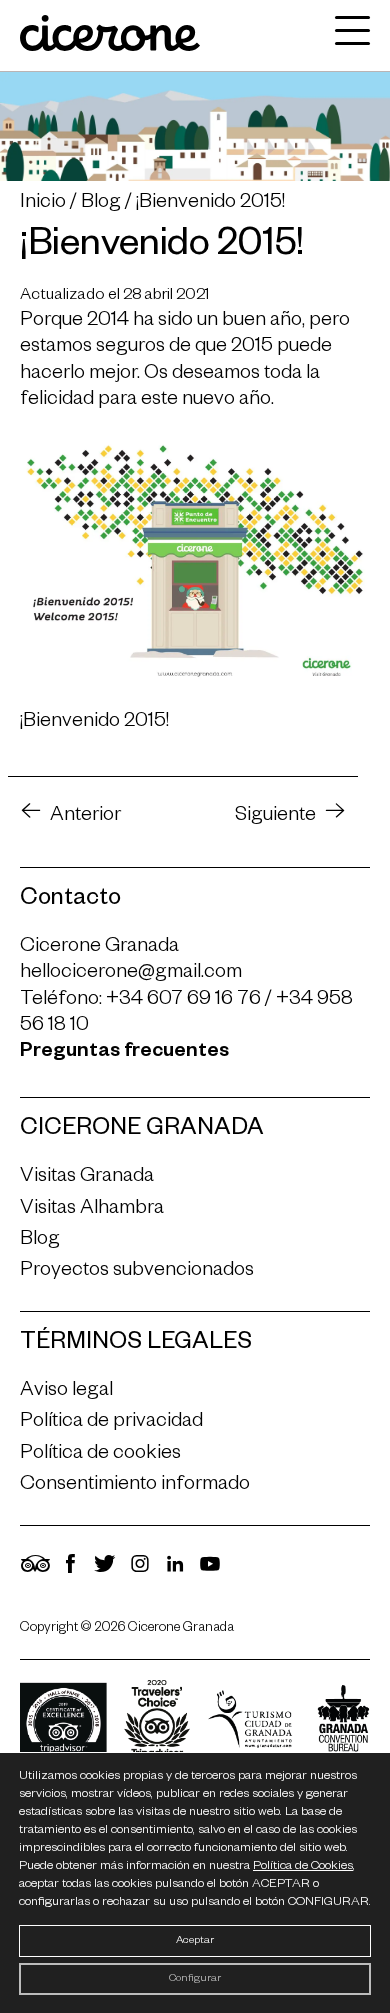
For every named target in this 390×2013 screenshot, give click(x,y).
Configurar (195, 1979)
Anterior (85, 817)
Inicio (43, 204)
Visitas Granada (87, 1178)
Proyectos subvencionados (137, 1272)
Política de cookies (100, 1455)
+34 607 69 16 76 (183, 1001)
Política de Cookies (303, 1867)
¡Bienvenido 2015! (210, 204)
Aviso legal (66, 1392)
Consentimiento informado (135, 1486)
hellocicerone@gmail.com (131, 974)
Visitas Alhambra (92, 1210)
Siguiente (275, 817)
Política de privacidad (111, 1423)
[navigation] (347, 35)
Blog (101, 204)
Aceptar (195, 1941)
